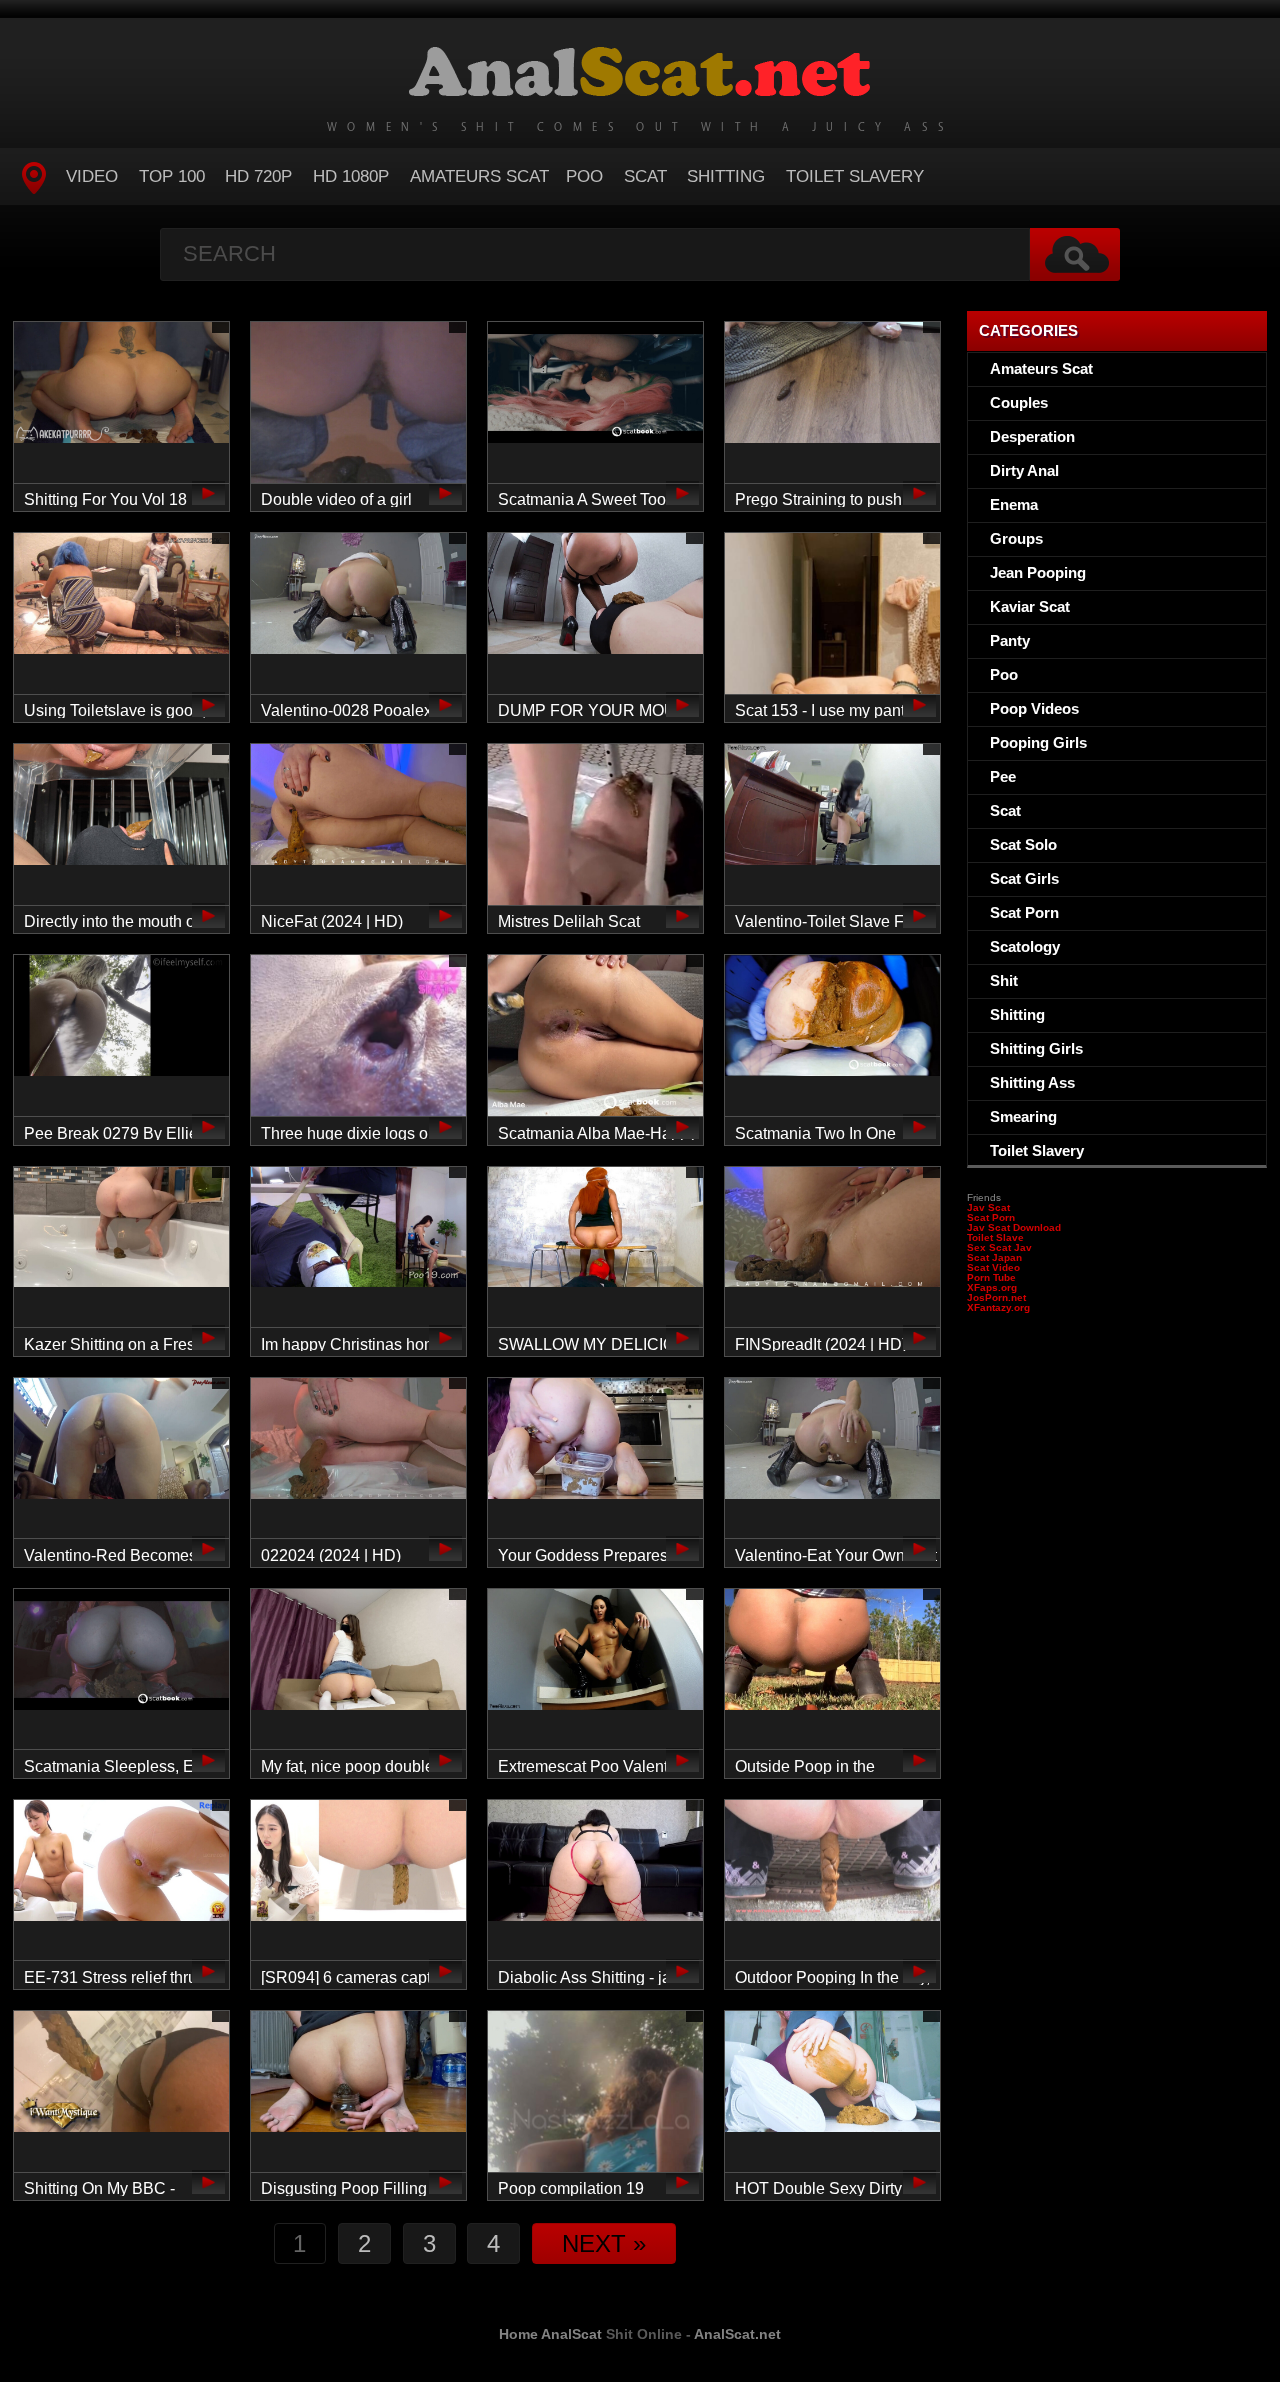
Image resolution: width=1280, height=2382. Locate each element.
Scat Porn (1024, 912)
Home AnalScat (550, 2334)
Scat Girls (1024, 878)
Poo (584, 176)
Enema (1014, 504)
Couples (1019, 402)
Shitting (726, 176)
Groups (1016, 538)
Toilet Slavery (855, 176)
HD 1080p (351, 176)
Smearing (1023, 1116)
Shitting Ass (1032, 1082)
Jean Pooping (1038, 572)
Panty (1010, 640)
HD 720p (258, 176)
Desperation (1032, 436)
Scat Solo (1023, 844)
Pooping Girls (1038, 742)
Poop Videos (1034, 708)
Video (92, 176)
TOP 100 (172, 176)
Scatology (1025, 946)
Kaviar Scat (1030, 606)
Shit (1004, 980)
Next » (604, 2243)
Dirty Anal (1024, 470)
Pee (1003, 776)
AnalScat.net (737, 2334)
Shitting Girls (1036, 1048)
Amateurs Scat (479, 176)
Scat (645, 176)
